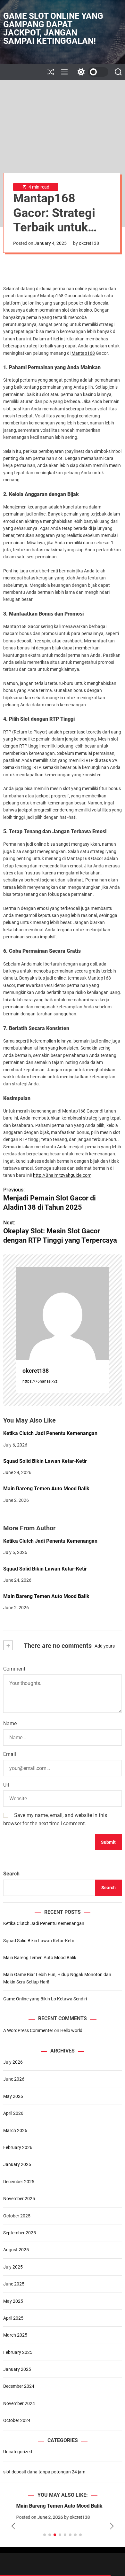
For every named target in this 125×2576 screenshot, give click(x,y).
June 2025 (14, 2284)
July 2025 (13, 2267)
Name (10, 1723)
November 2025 (19, 2199)
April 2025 (13, 2318)
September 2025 (20, 2233)
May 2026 (13, 2096)
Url (6, 1785)
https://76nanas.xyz (40, 1381)
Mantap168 (83, 353)
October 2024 (17, 2420)
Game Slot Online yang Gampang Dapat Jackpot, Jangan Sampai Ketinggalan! (53, 28)
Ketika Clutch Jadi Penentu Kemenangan (50, 1433)
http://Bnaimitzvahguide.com (62, 1175)
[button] (13, 2526)
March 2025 (15, 2335)
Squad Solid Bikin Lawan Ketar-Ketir (45, 1461)
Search (11, 1874)
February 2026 (18, 2147)
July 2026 (13, 2062)
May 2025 (13, 2301)
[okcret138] (63, 1314)
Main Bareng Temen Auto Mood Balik (46, 1489)
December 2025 (19, 2182)
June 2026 (14, 2079)
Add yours (105, 1646)
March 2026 (15, 2130)
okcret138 (89, 243)
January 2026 (17, 2164)
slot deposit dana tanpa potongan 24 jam (44, 2472)
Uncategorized (18, 2452)
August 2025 (16, 2250)
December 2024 (19, 2386)
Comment (14, 1669)
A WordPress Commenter (28, 2030)
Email (10, 1754)
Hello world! (72, 2030)
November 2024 (19, 2403)
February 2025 (18, 2352)
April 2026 (13, 2113)
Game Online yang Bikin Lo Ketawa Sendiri (45, 1999)
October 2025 (17, 2216)
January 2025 (17, 2369)
